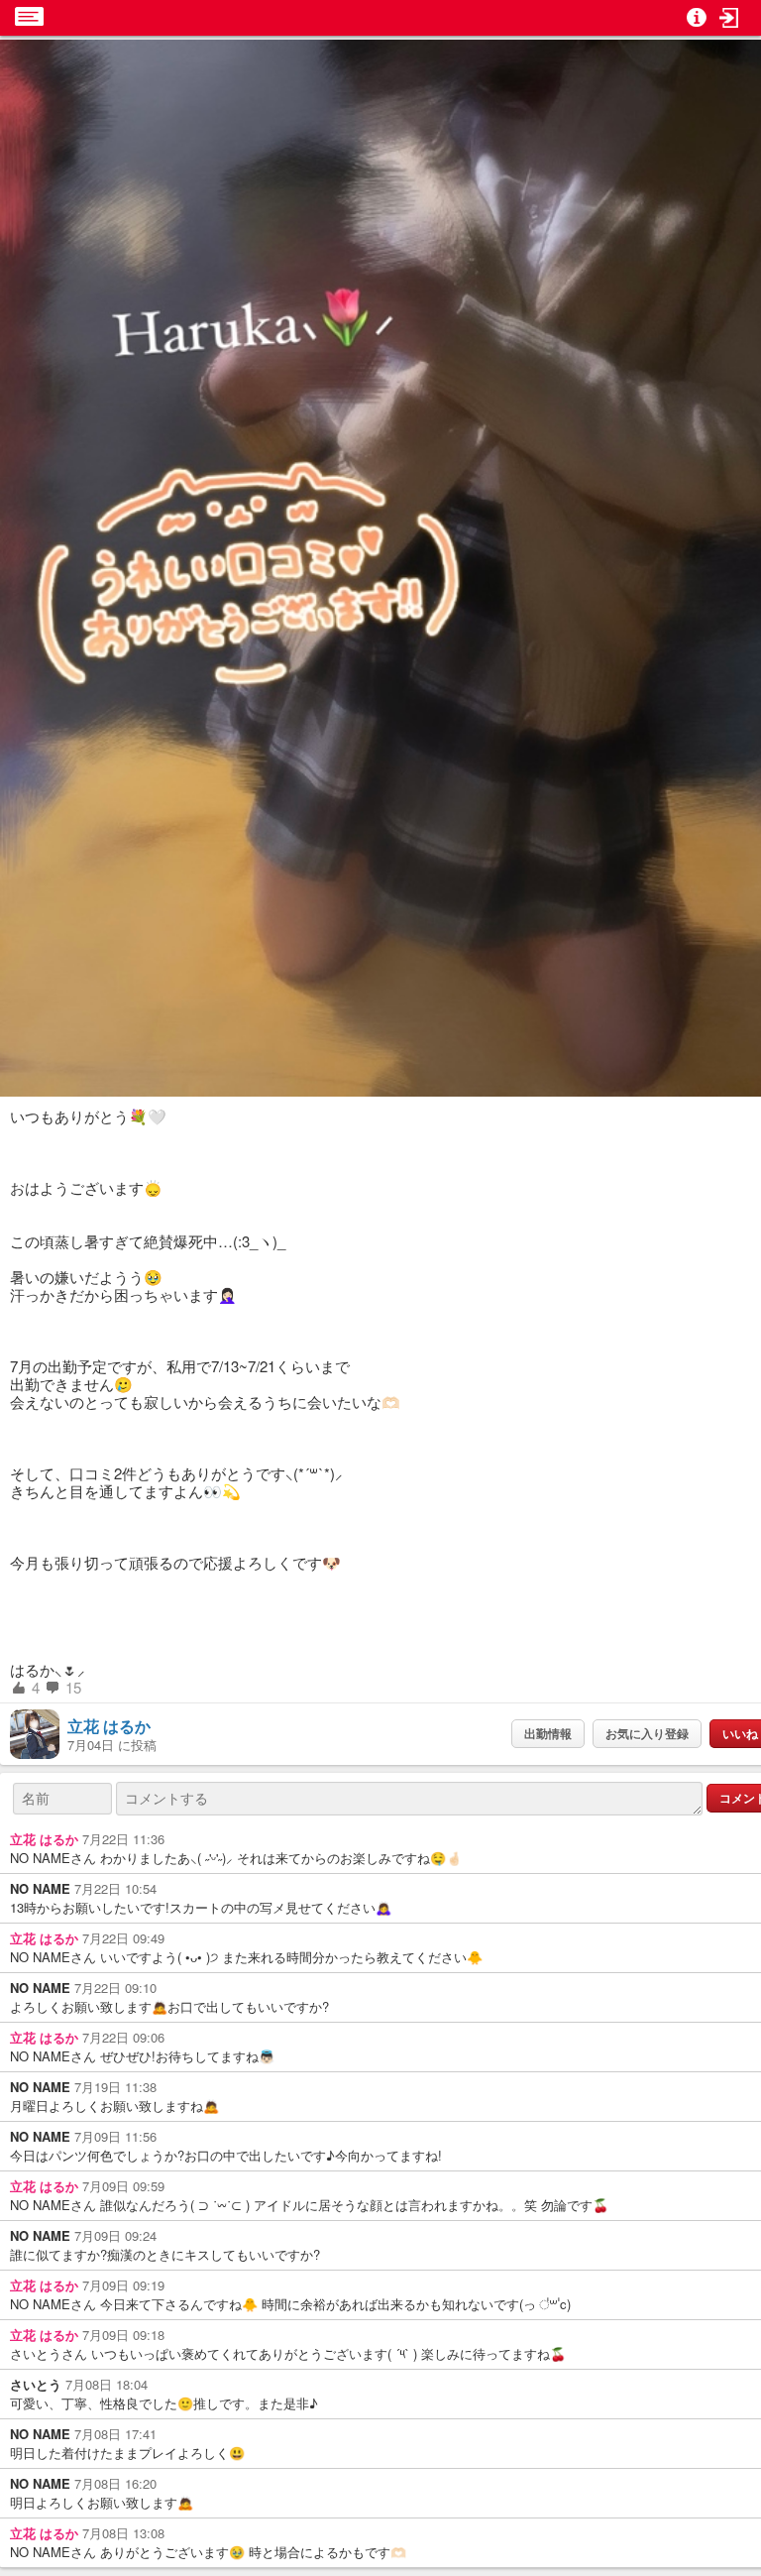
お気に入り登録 (647, 1733)
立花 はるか (109, 1726)
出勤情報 (548, 1733)
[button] (729, 18)
